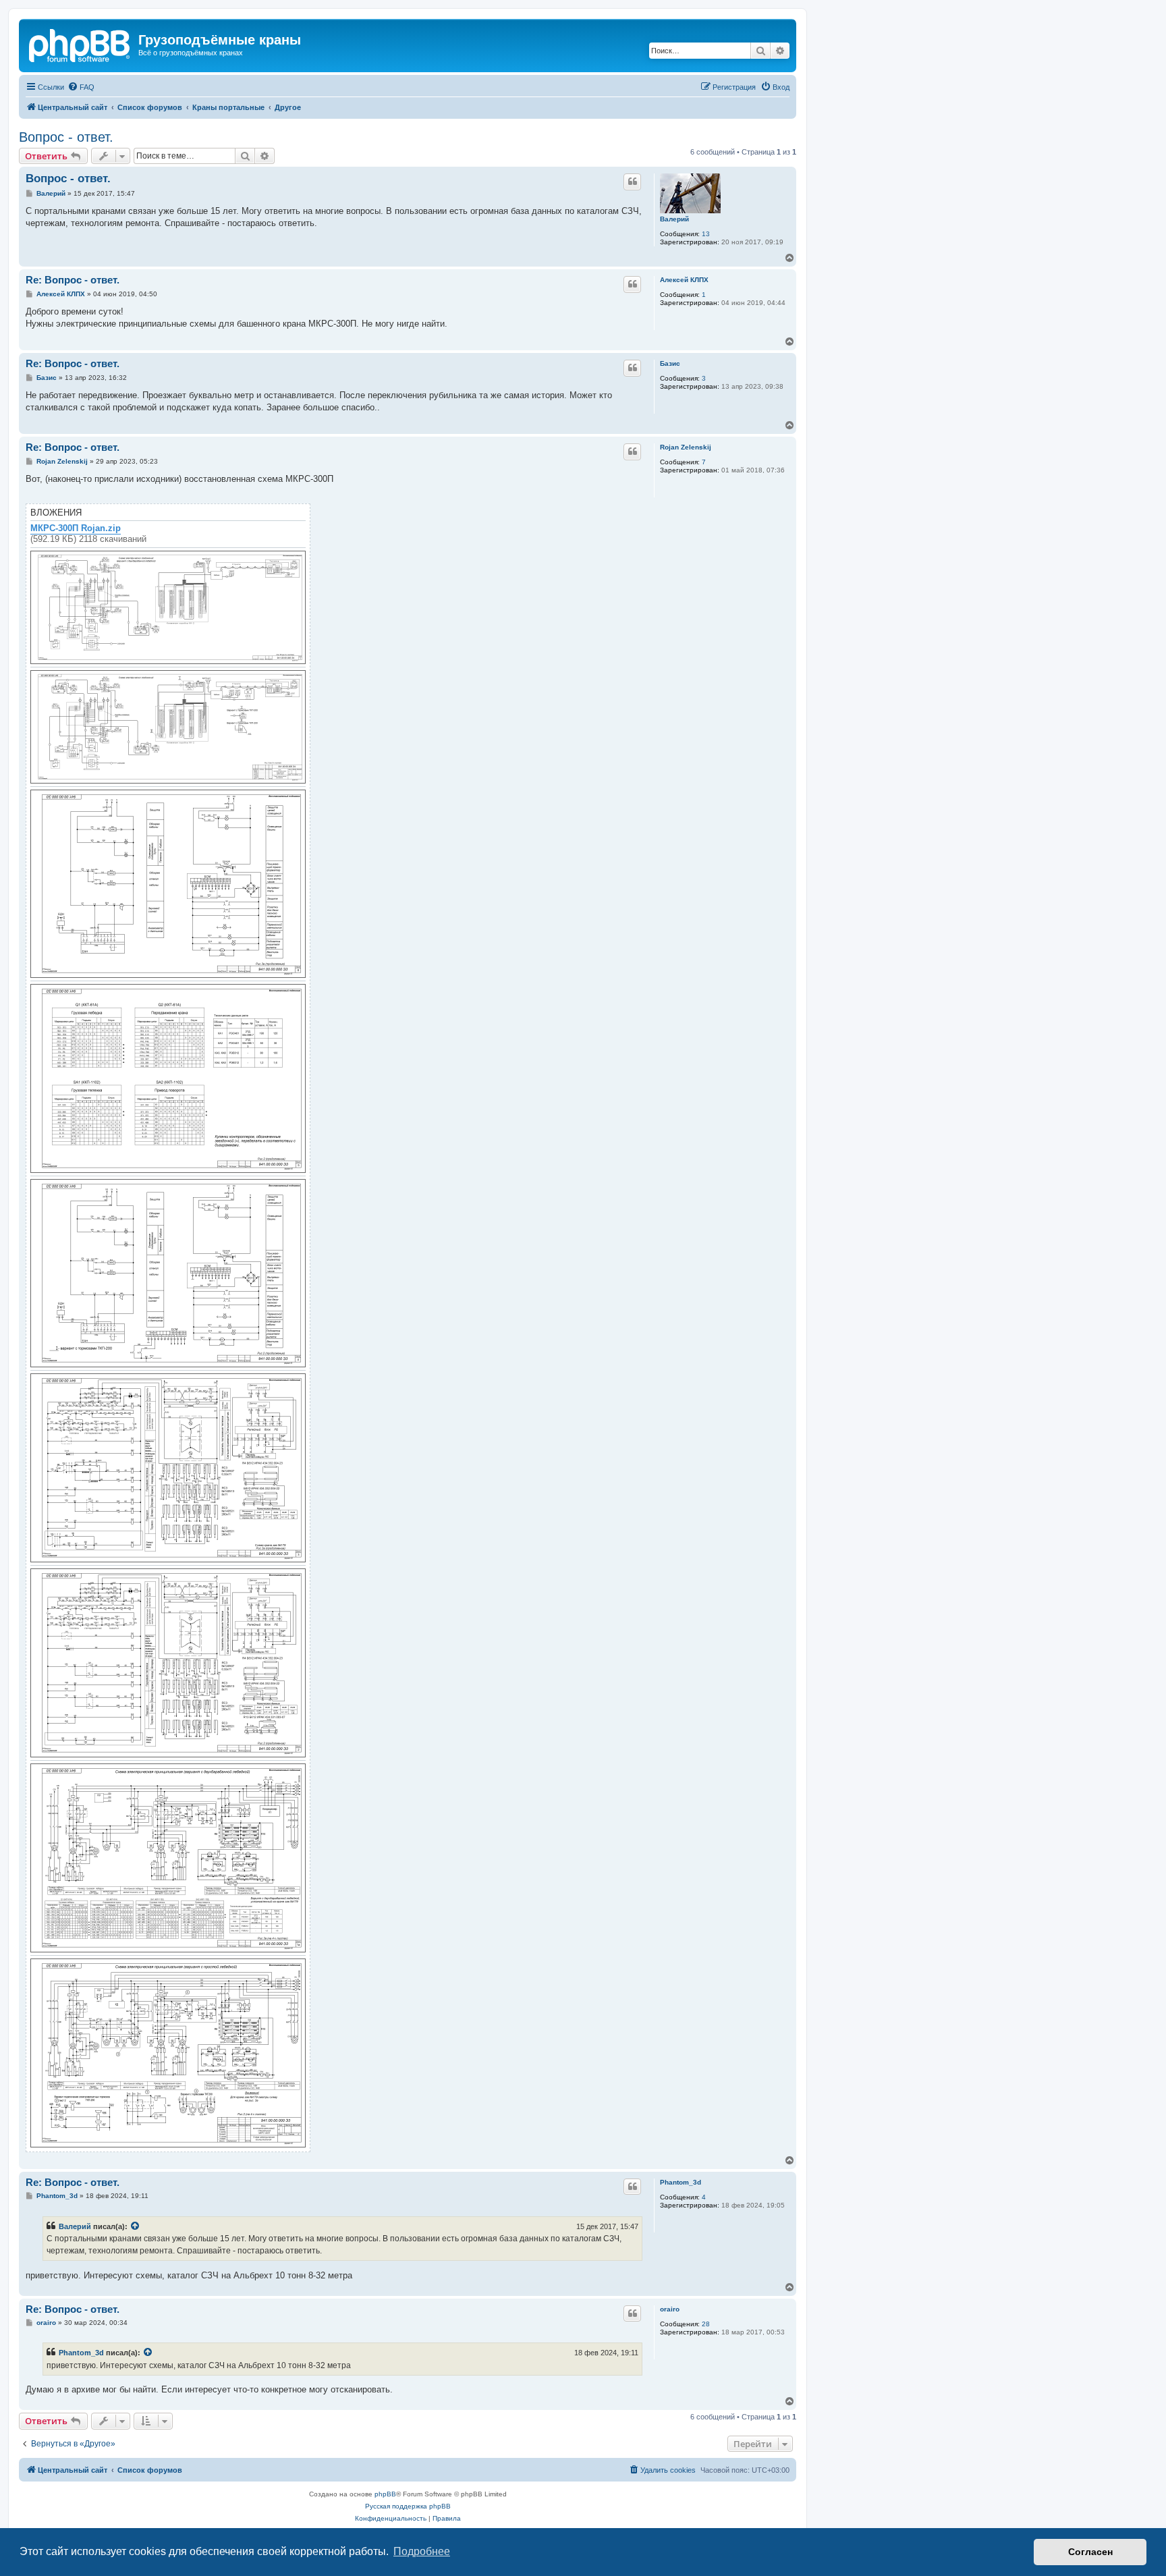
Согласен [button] (1090, 2552)
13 (706, 234)
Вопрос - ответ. (66, 137)
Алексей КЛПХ (684, 280)
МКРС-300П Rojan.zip (76, 528)
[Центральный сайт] (80, 44)
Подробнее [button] (422, 2551)
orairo (670, 2309)
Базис (670, 363)
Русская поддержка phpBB (408, 2506)
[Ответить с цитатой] (632, 182)
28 (706, 2324)
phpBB (385, 2494)
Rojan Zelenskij (686, 447)
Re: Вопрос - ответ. (73, 280)
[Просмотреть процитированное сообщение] (136, 2226)
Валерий (674, 219)
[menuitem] (81, 87)
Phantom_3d (681, 2182)
